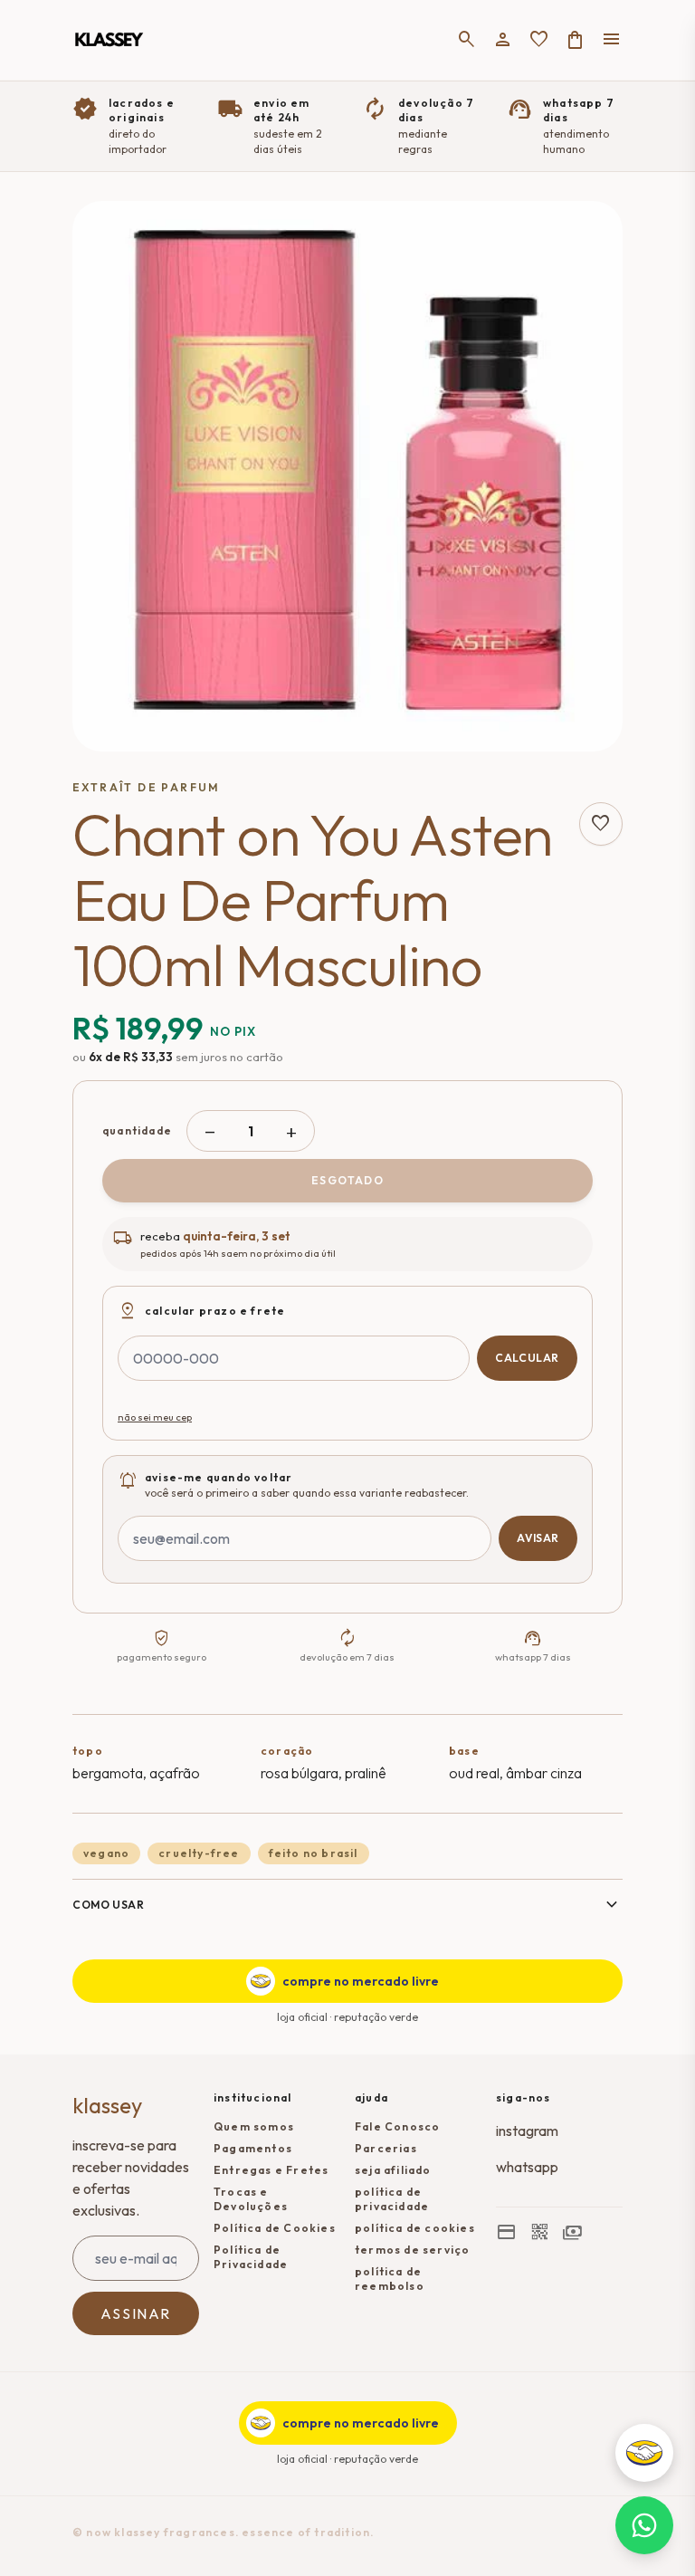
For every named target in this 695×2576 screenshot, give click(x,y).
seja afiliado (393, 2170)
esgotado (347, 1180)
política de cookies (415, 2228)
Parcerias (386, 2148)
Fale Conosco (397, 2126)
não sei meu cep (155, 1417)
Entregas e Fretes (271, 2170)
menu (612, 40)
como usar (347, 1905)
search (467, 40)
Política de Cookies (275, 2228)
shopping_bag (576, 40)
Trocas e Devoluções (251, 2199)
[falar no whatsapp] (644, 2525)
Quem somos (254, 2126)
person (503, 40)
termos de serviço (412, 2250)
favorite (539, 40)
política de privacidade (392, 2199)
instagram (527, 2131)
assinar (136, 2313)
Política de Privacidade (251, 2257)
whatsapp (527, 2167)
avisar (538, 1538)
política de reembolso (390, 2279)
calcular (527, 1358)
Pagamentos (253, 2148)
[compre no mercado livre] (644, 2453)
